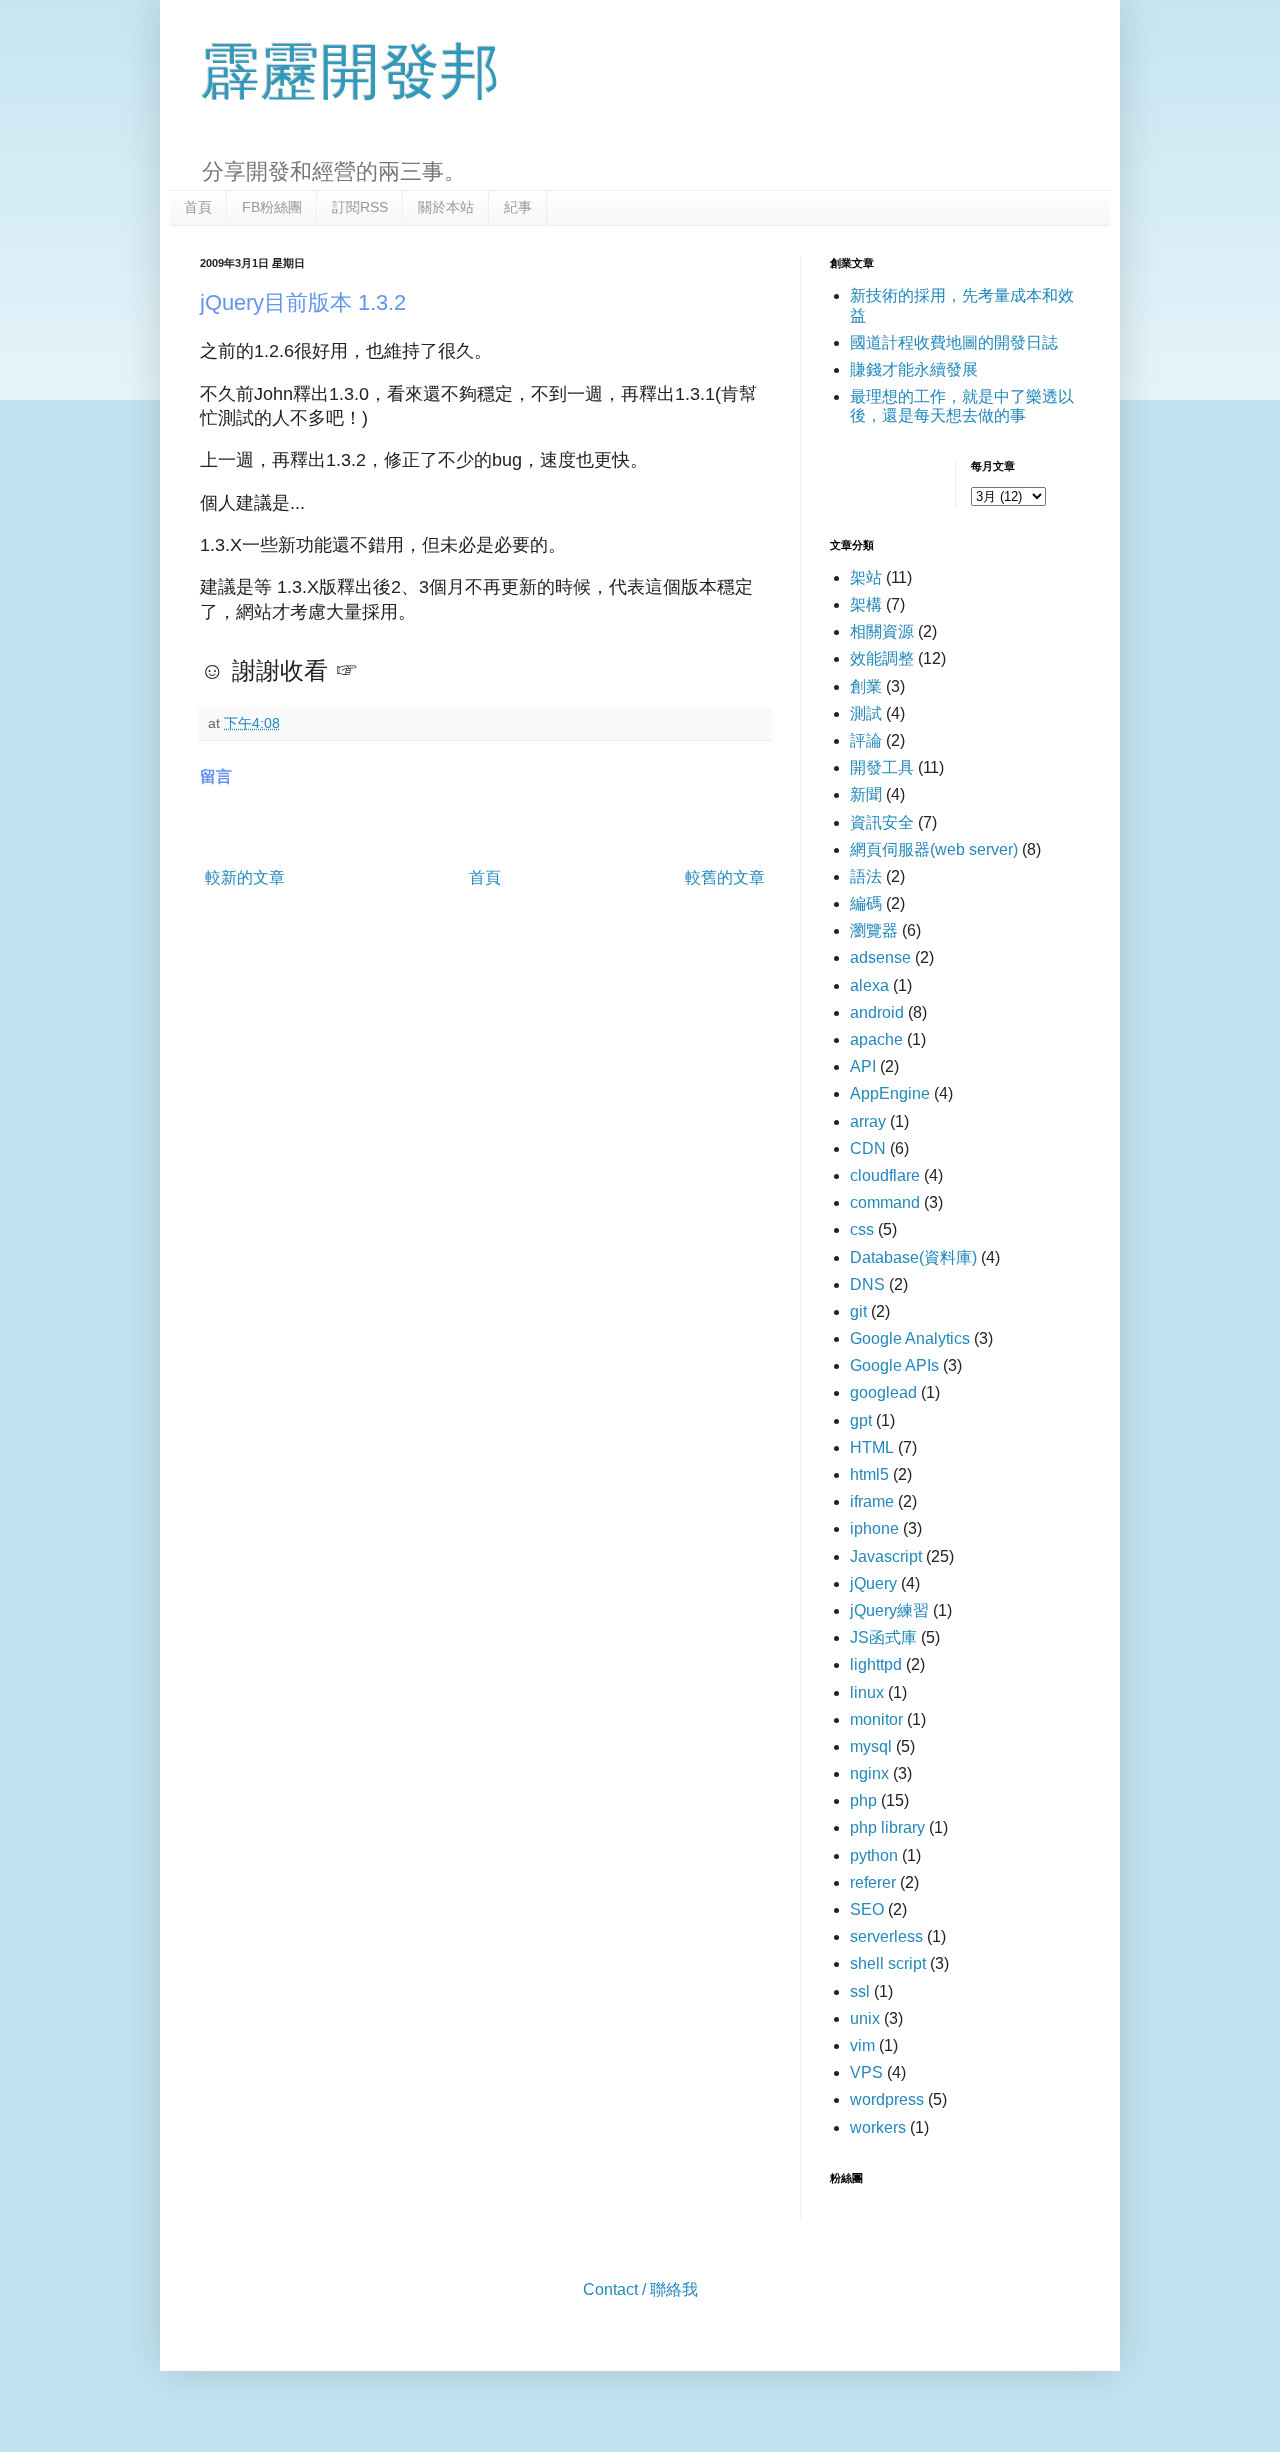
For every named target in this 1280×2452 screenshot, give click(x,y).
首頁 (198, 207)
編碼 (866, 903)
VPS (866, 2072)
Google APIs (894, 1365)
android (877, 1012)
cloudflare (885, 1175)
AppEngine (890, 1093)
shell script (888, 1963)
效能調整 (882, 658)
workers (878, 2127)
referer (873, 1882)
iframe (872, 1501)
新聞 (866, 794)
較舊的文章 (725, 877)
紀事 (518, 207)
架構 (866, 604)
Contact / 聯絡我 (640, 2289)
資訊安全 (882, 822)
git (858, 1311)
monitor (876, 1719)
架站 (866, 577)
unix (865, 2018)
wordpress (887, 2099)
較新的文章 (245, 877)
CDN (868, 1148)
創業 (866, 686)
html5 (869, 1474)
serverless (886, 1936)
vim (862, 2045)
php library (887, 1827)
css (862, 1229)
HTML (872, 1447)
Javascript (886, 1556)
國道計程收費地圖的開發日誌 (954, 342)
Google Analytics (910, 1338)
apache (876, 1039)
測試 (866, 713)
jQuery (873, 1583)
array (868, 1121)
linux (867, 1692)
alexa (869, 985)
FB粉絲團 (272, 207)
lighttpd (876, 1664)
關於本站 (446, 207)
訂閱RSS (360, 207)
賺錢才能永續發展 (914, 369)
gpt (861, 1420)
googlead (883, 1392)
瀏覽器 (874, 930)
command (885, 1202)
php (863, 1800)
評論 (866, 740)
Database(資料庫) (913, 1257)
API (863, 1066)
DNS (867, 1284)
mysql (871, 1746)
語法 (866, 876)
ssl (860, 1991)
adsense (880, 957)
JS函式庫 (883, 1637)
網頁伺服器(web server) (934, 849)
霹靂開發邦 (350, 71)
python (874, 1855)
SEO (867, 1909)
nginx (869, 1773)
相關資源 (882, 631)
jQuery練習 (889, 1610)
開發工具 (882, 767)
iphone (874, 1528)
